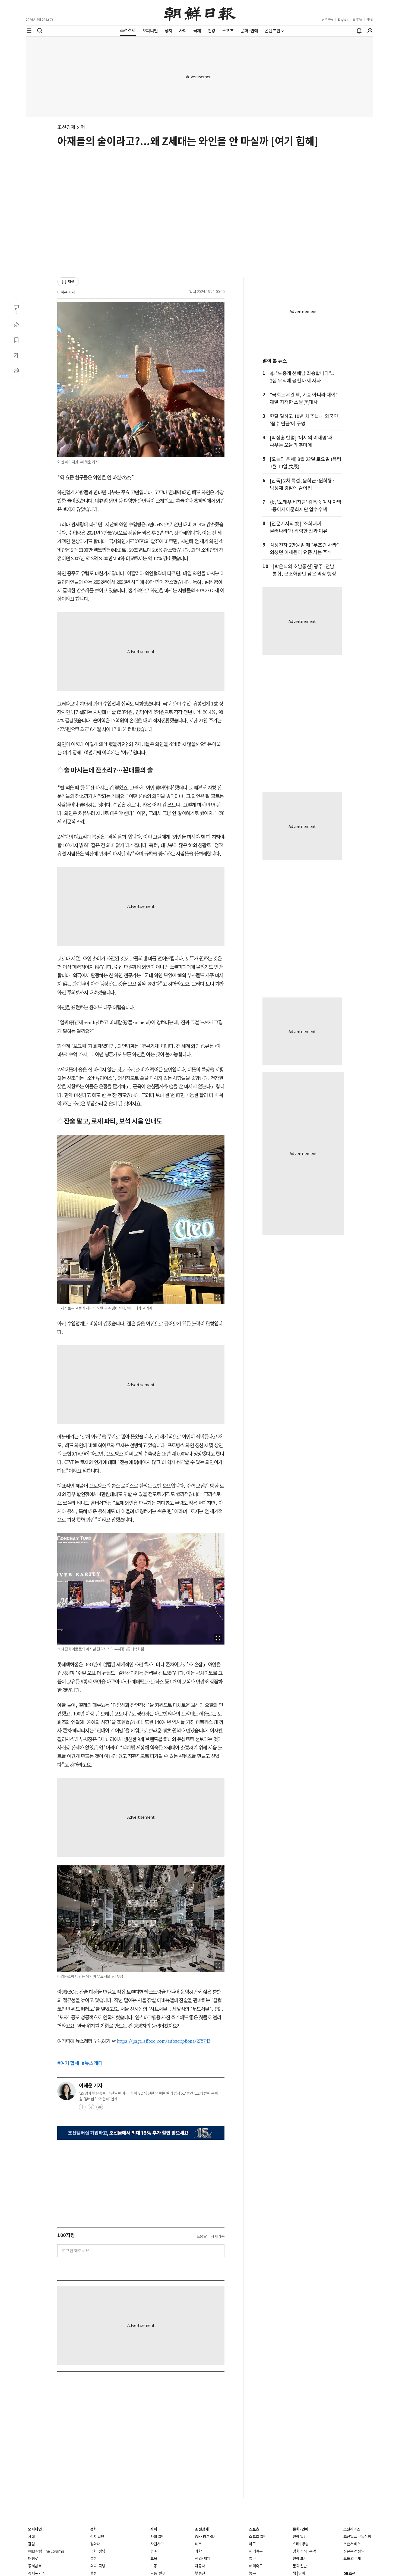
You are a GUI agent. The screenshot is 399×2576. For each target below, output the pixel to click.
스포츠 (254, 2529)
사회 (154, 2529)
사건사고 (157, 2544)
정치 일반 (97, 2537)
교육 (154, 2559)
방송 (305, 2544)
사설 (31, 2537)
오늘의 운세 (352, 2559)
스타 (296, 2544)
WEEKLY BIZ (205, 2537)
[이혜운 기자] (66, 2091)
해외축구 (256, 2566)
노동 (154, 2566)
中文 (370, 19)
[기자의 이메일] (100, 2109)
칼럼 (31, 2544)
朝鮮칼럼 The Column (46, 2551)
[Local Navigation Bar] (29, 31)
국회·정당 (98, 2551)
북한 (94, 2559)
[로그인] (370, 31)
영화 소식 (300, 2551)
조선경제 (66, 127)
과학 (198, 2551)
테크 (198, 2544)
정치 (94, 2529)
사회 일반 (158, 2537)
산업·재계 (203, 2559)
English (343, 19)
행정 (94, 2573)
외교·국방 (98, 2566)
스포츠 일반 (258, 2537)
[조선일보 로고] (200, 13)
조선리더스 (352, 2529)
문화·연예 (300, 2529)
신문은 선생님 (354, 2551)
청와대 (95, 2544)
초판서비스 (352, 2544)
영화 (302, 2573)
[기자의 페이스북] (82, 2109)
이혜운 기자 (66, 292)
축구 (252, 2559)
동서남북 (35, 2566)
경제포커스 (37, 2573)
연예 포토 (300, 2559)
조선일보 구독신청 (357, 2537)
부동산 (200, 2573)
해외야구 (256, 2551)
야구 (252, 2544)
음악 (313, 2551)
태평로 (33, 2559)
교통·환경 (158, 2573)
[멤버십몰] (141, 2133)
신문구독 (327, 19)
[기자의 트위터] (91, 2109)
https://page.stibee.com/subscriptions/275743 (164, 2041)
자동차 (200, 2566)
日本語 (357, 19)
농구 (252, 2573)
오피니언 (35, 2529)
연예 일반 (300, 2537)
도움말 (202, 2236)
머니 (85, 127)
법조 (154, 2551)
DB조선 (349, 2574)
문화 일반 (300, 2566)
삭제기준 (218, 2236)
